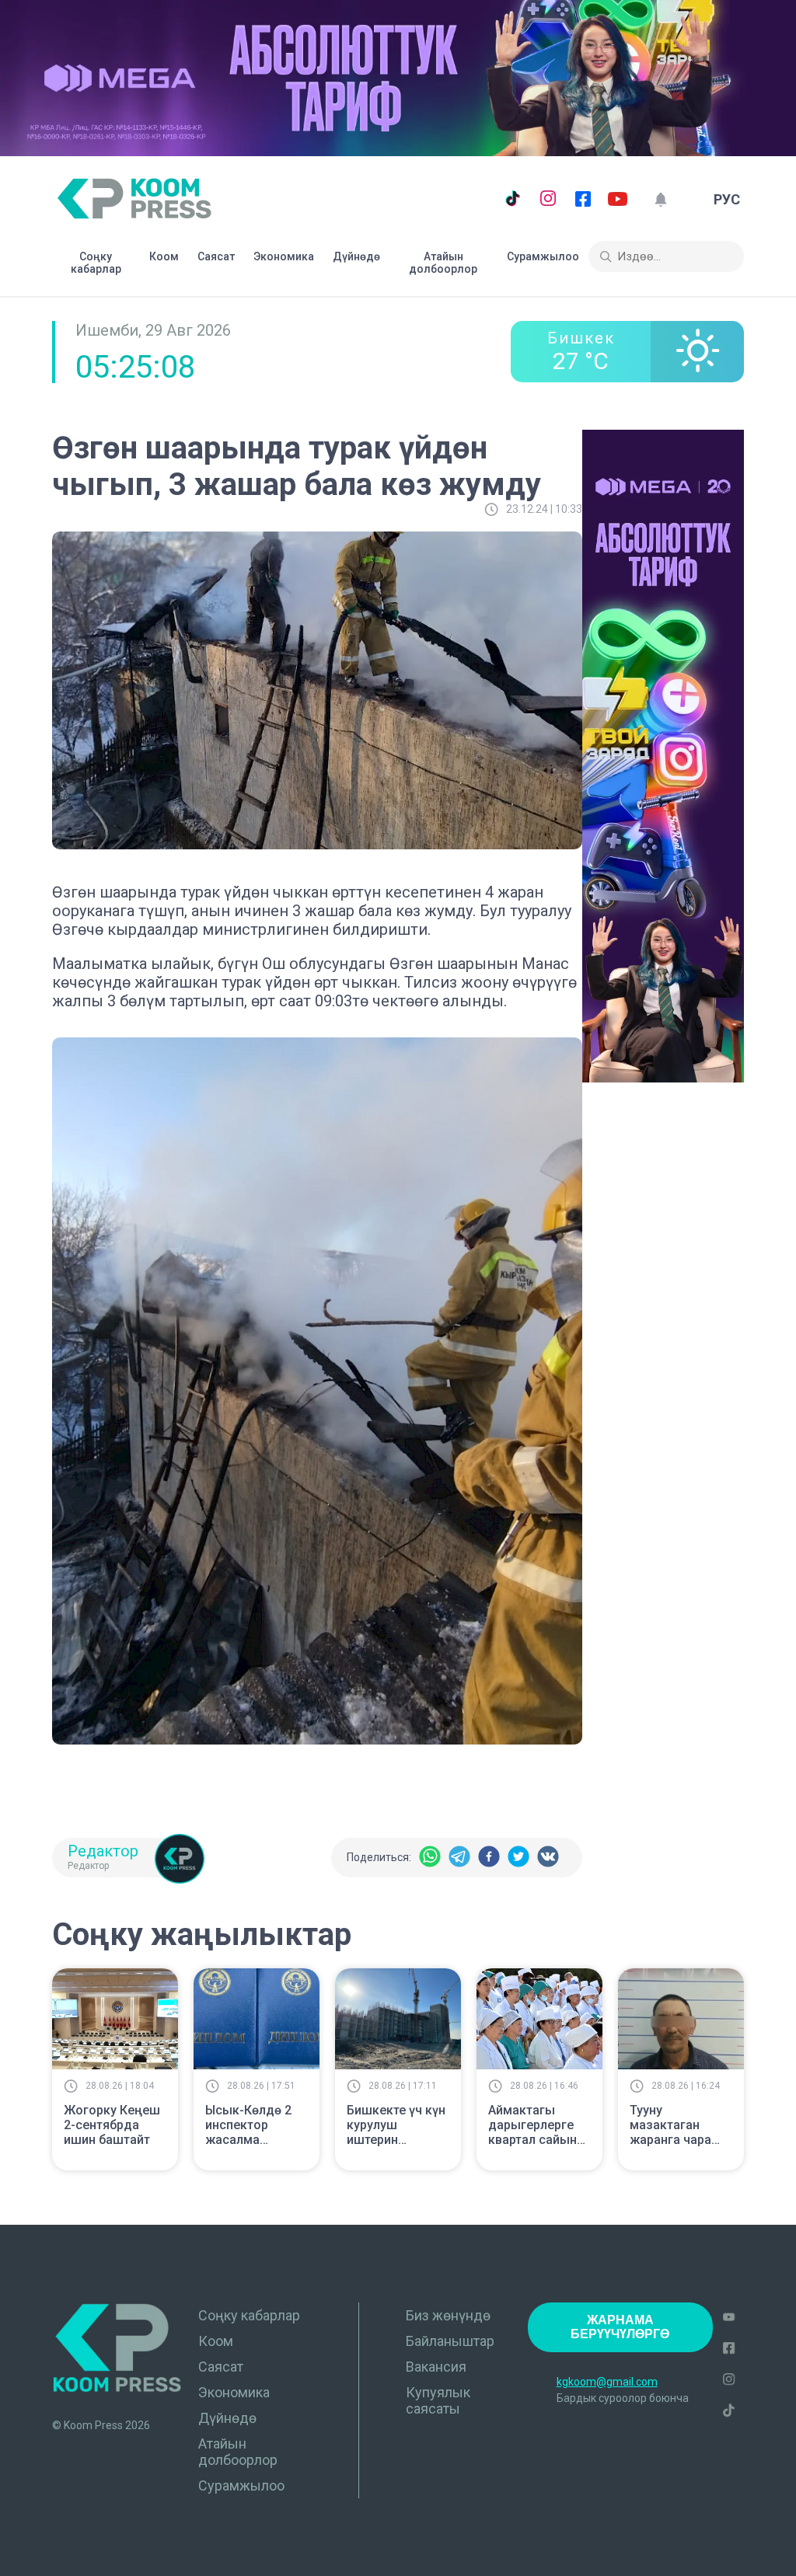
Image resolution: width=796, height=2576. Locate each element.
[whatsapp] (430, 1858)
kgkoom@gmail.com (607, 2382)
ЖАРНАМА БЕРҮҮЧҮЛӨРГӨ (620, 2327)
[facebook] (489, 1858)
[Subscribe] (660, 199)
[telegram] (459, 1858)
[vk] (548, 1858)
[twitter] (518, 1858)
